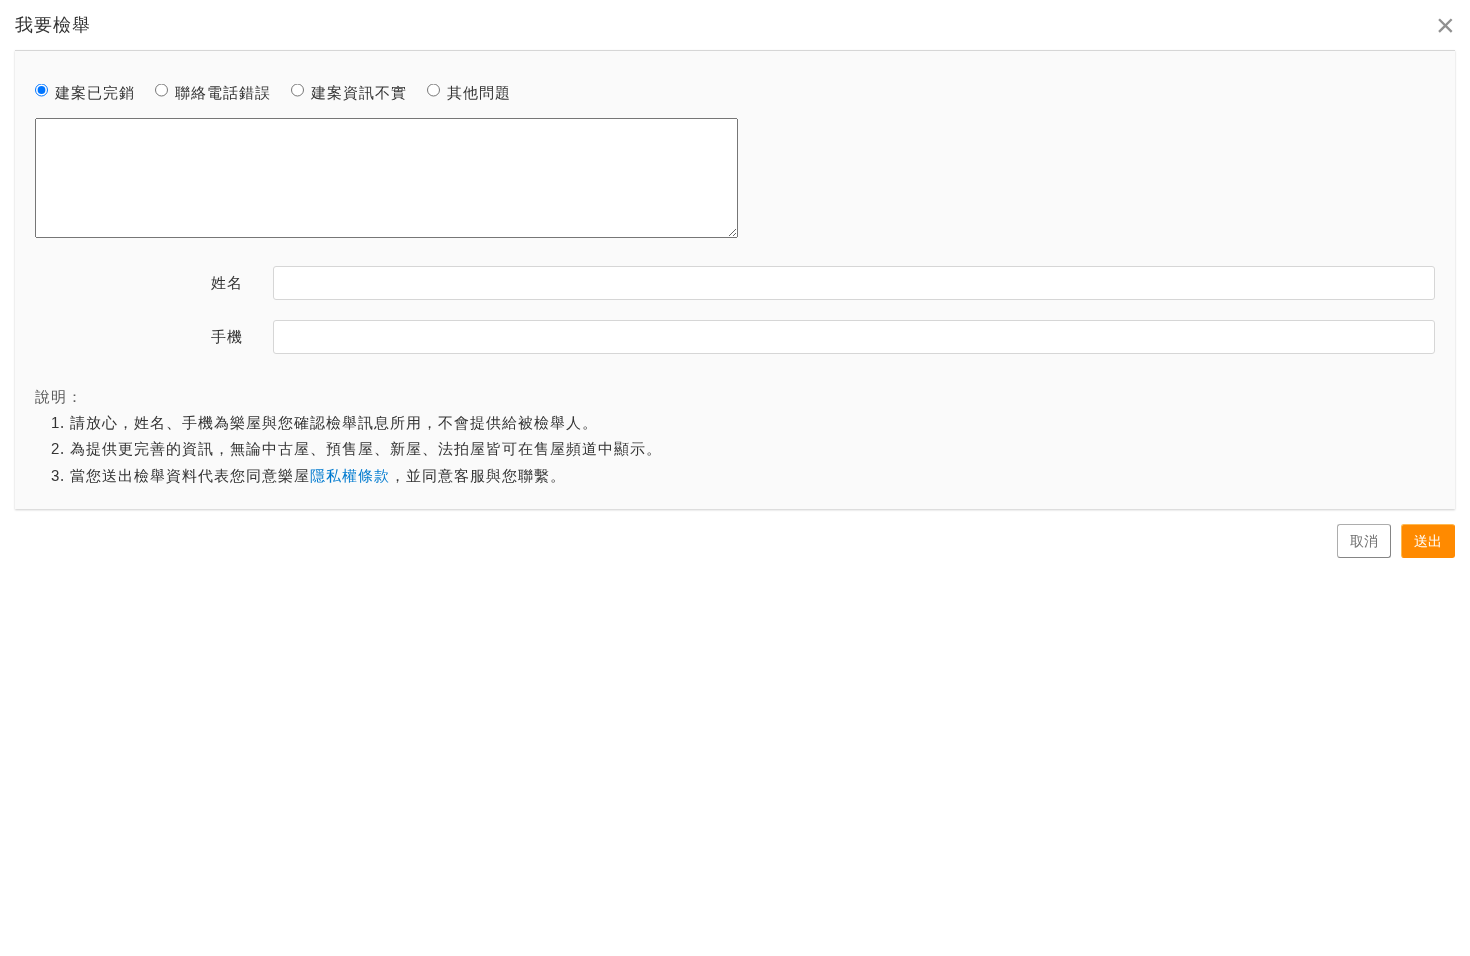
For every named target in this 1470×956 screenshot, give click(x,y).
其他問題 (479, 92)
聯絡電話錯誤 (223, 92)
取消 (1364, 541)
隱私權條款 (350, 475)
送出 (1428, 541)
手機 (227, 336)
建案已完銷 (95, 92)
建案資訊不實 (359, 92)
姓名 (227, 282)
